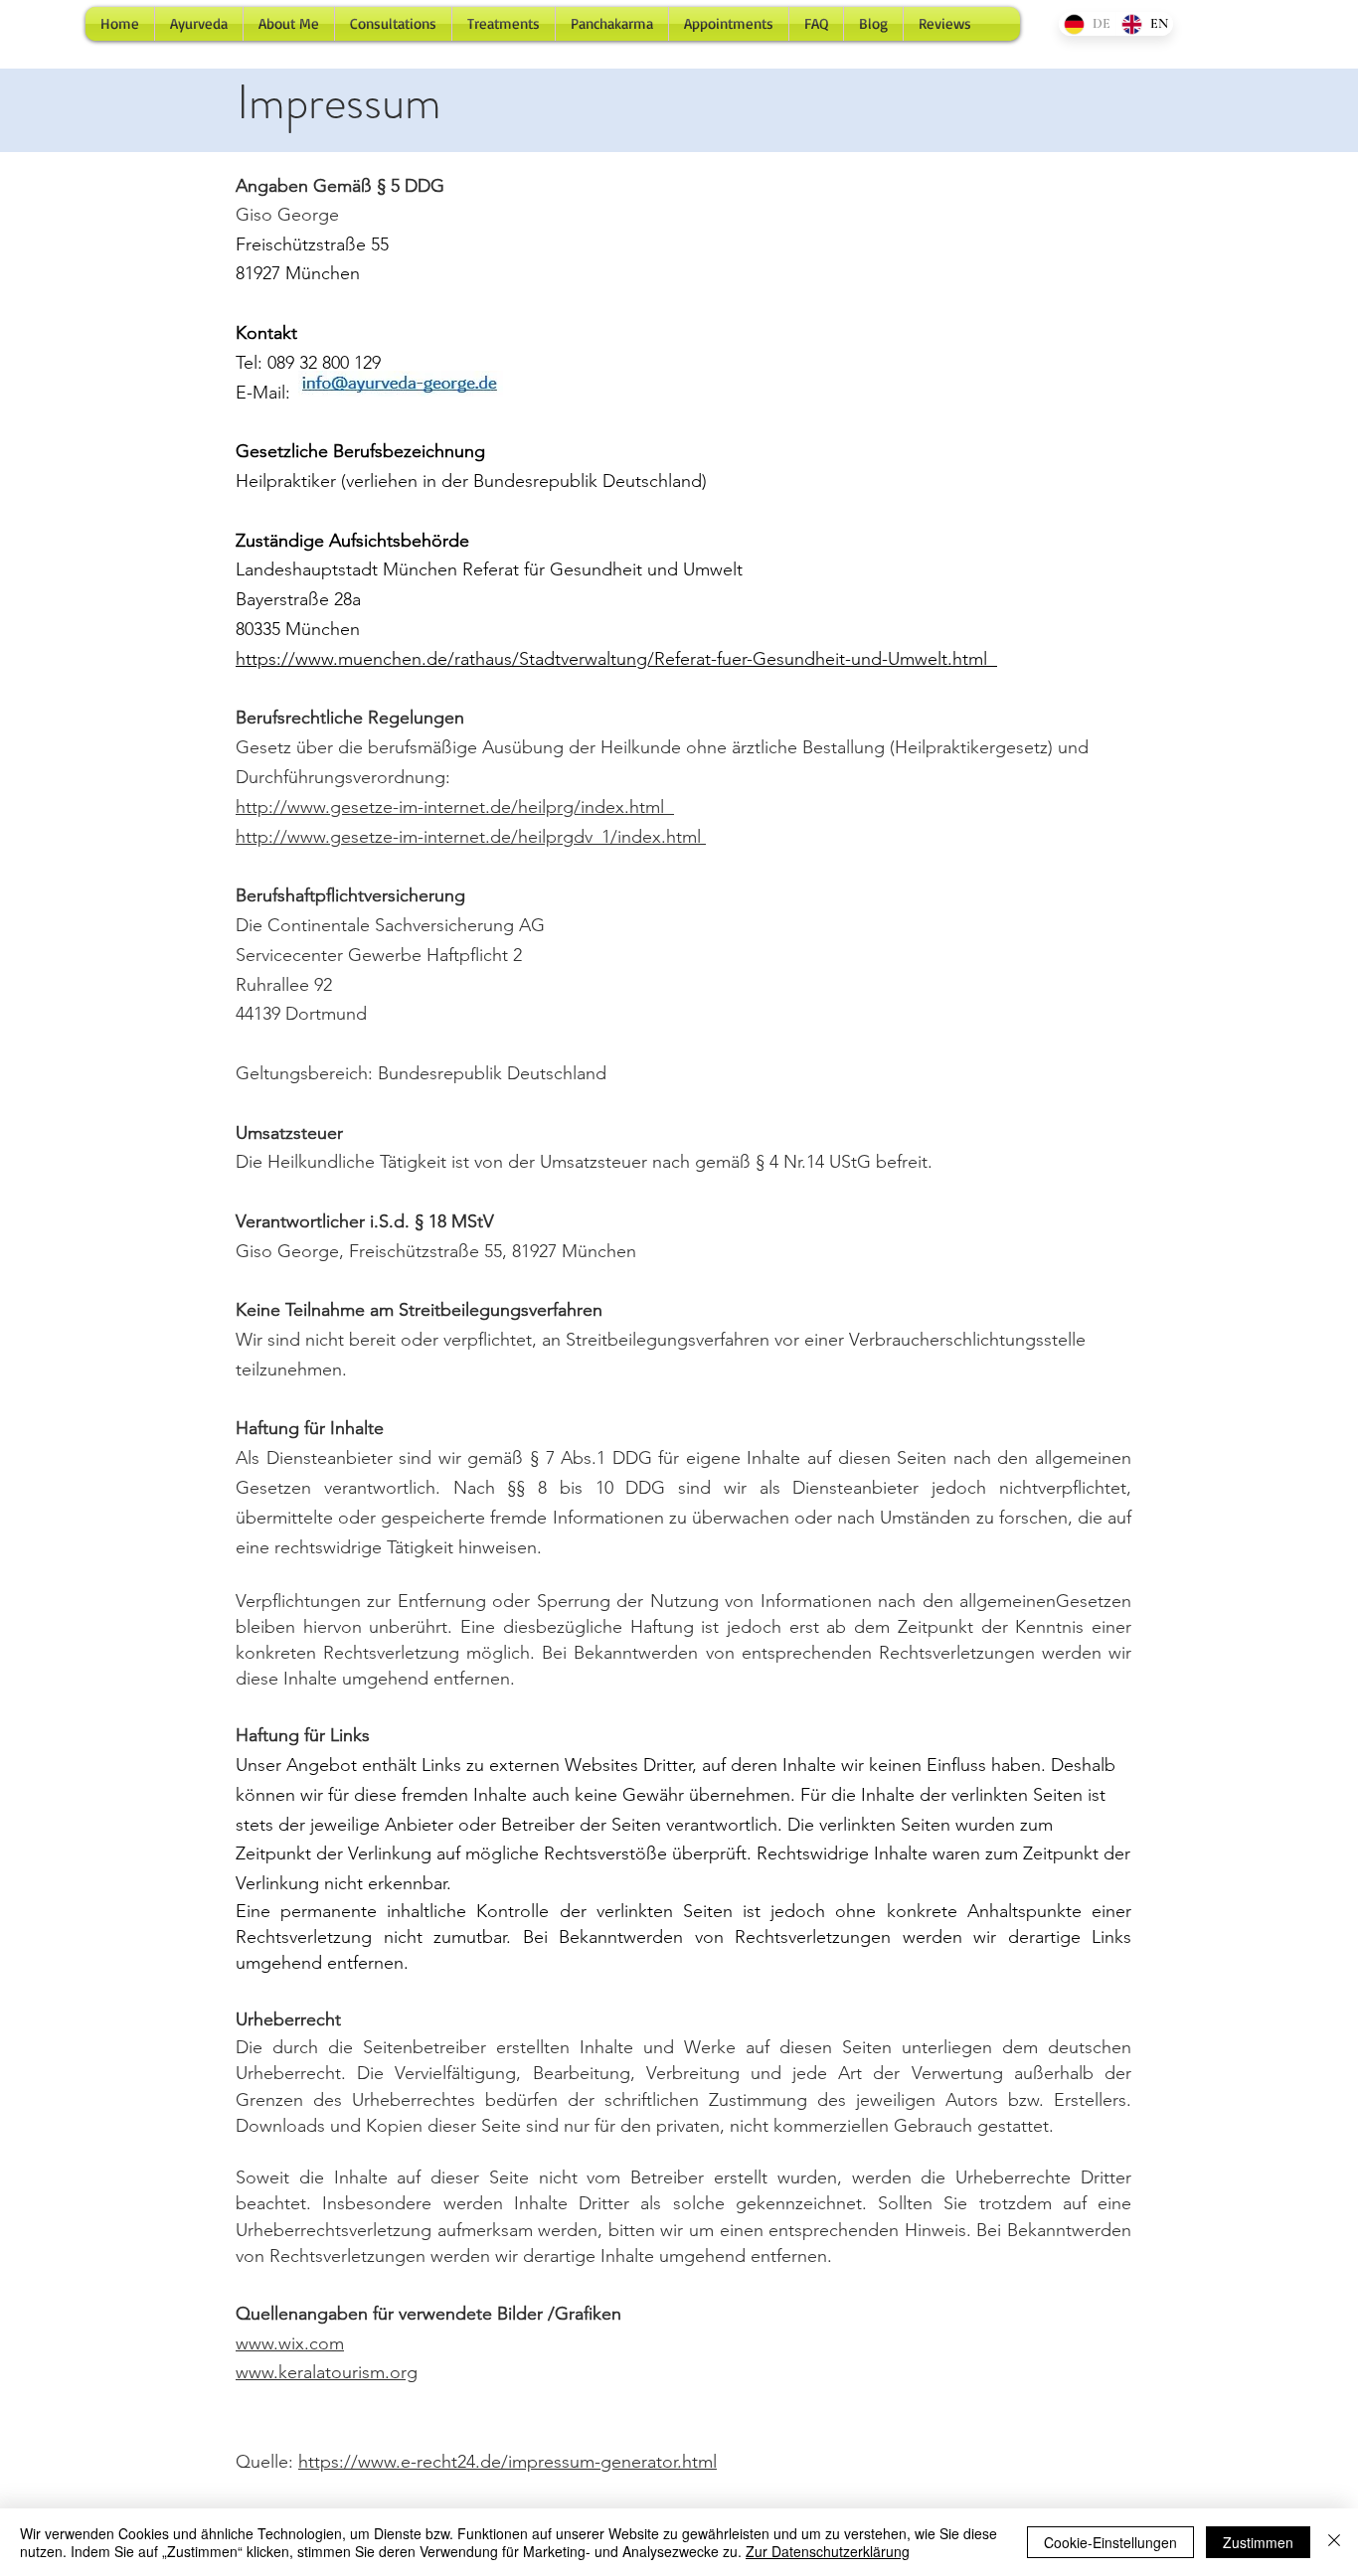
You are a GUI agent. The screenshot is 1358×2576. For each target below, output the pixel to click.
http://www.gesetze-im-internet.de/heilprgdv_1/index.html (471, 837)
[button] (393, 24)
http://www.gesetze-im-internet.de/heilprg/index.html (455, 807)
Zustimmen (1258, 2542)
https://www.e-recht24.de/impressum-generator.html (508, 2462)
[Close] (1334, 2542)
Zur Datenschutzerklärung (828, 2551)
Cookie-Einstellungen (1110, 2542)
